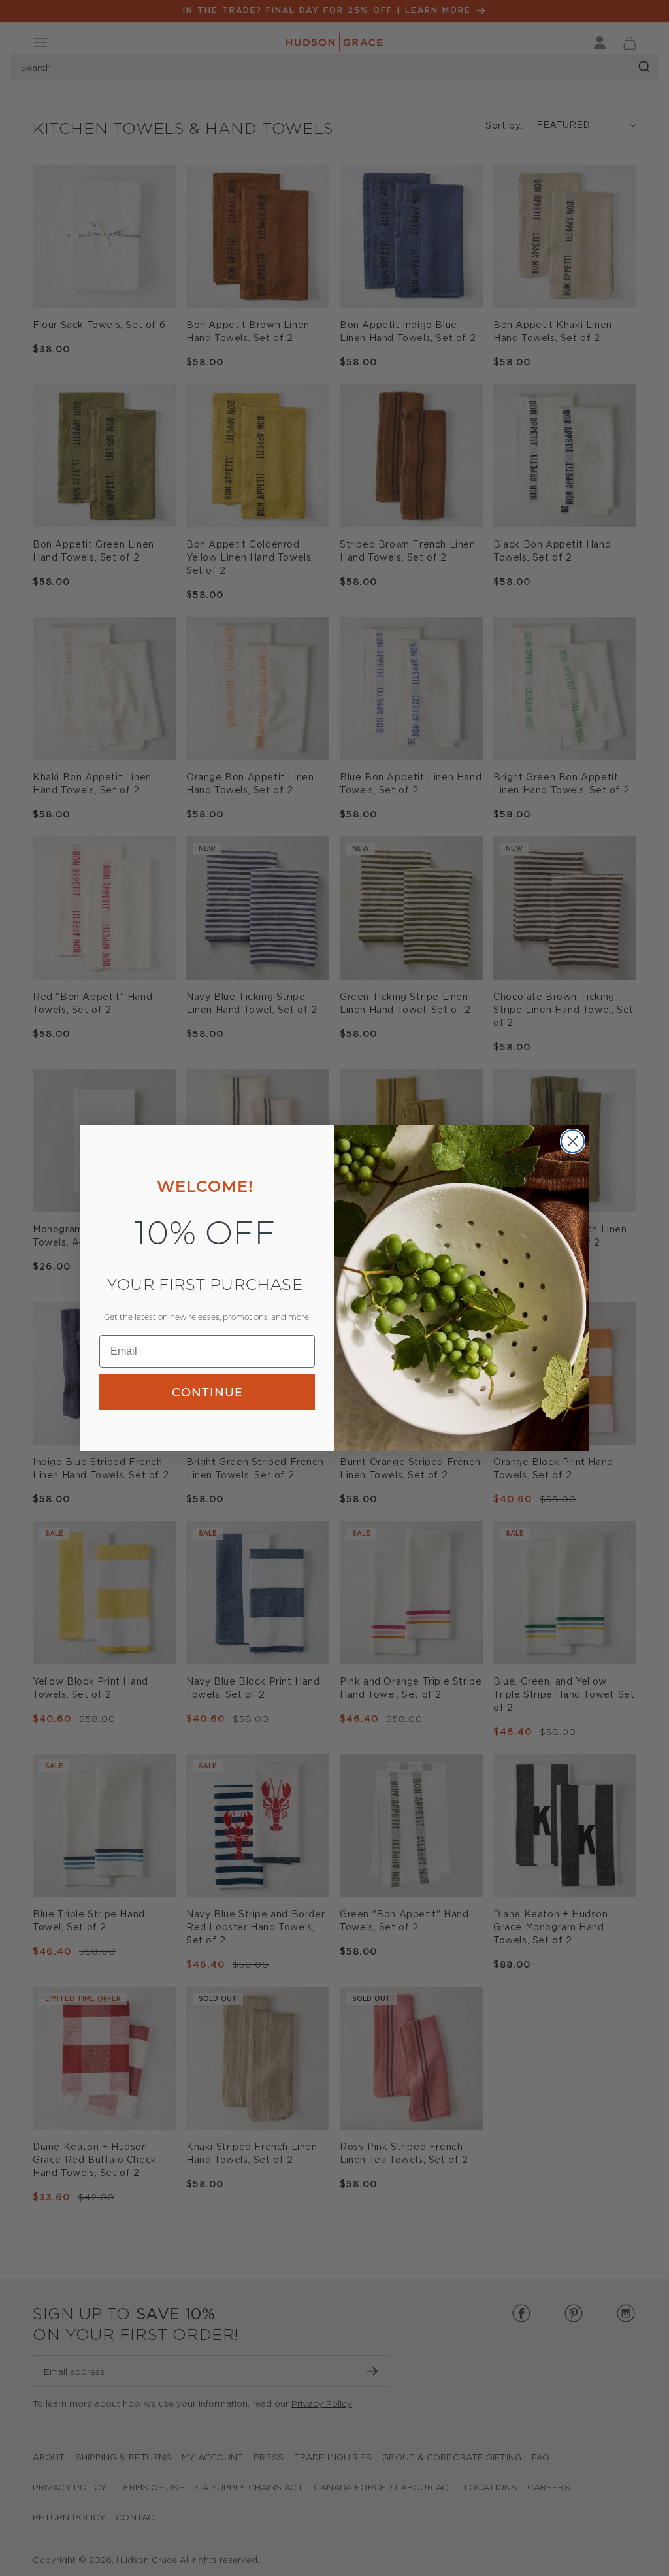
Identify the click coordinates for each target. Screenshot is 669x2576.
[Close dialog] (573, 1141)
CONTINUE (207, 1392)
